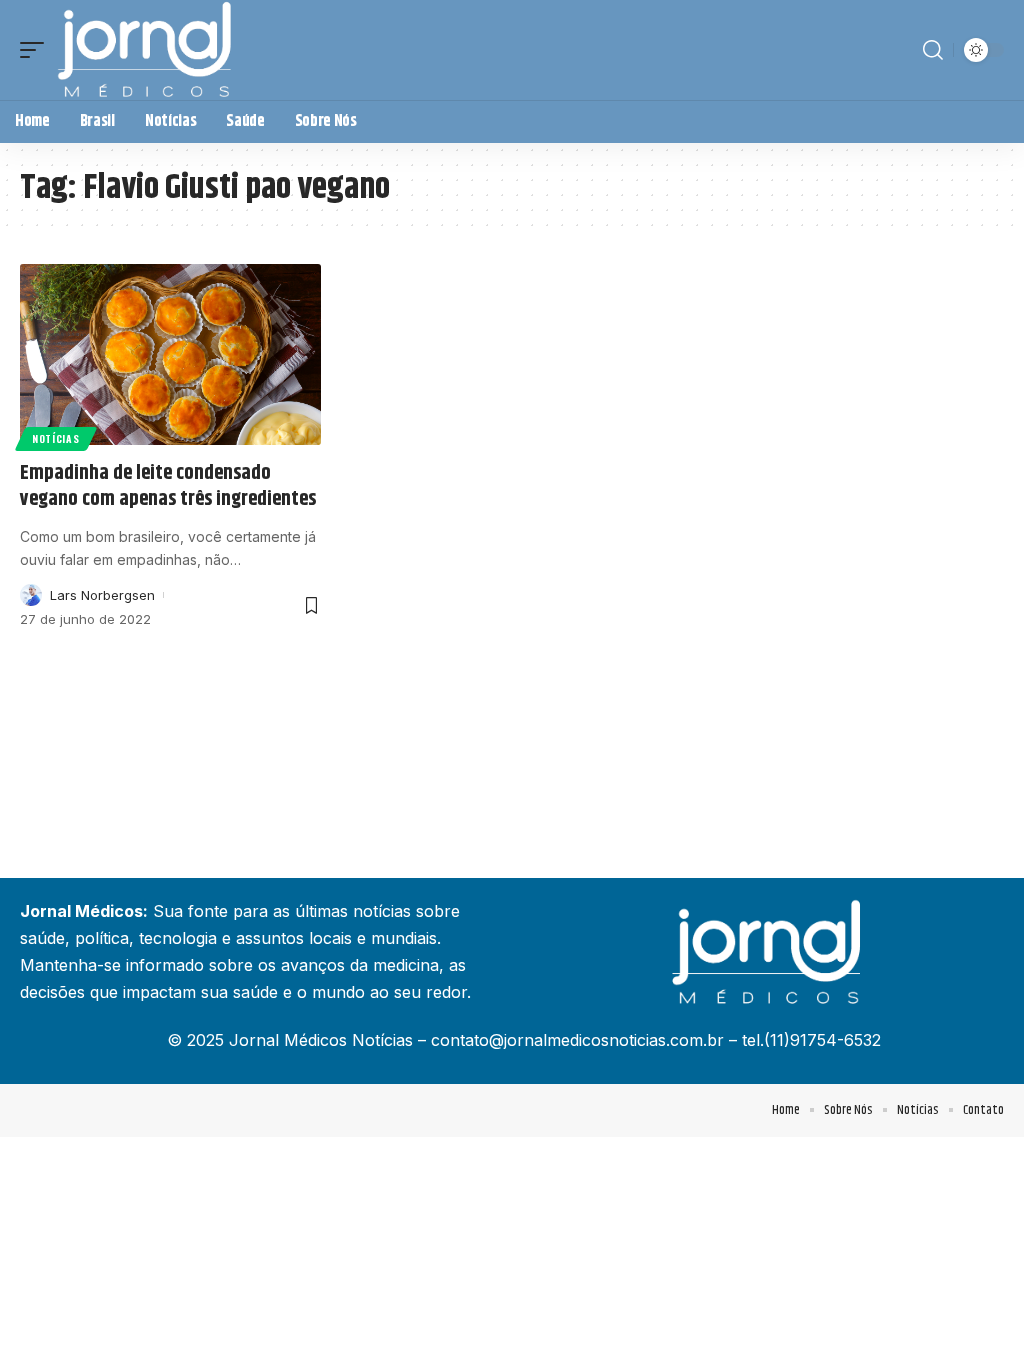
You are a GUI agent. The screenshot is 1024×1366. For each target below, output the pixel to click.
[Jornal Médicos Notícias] (146, 50)
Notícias (56, 438)
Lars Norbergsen (102, 595)
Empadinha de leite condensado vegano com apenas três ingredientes (168, 486)
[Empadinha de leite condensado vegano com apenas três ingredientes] (170, 354)
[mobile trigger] (37, 50)
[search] (933, 50)
